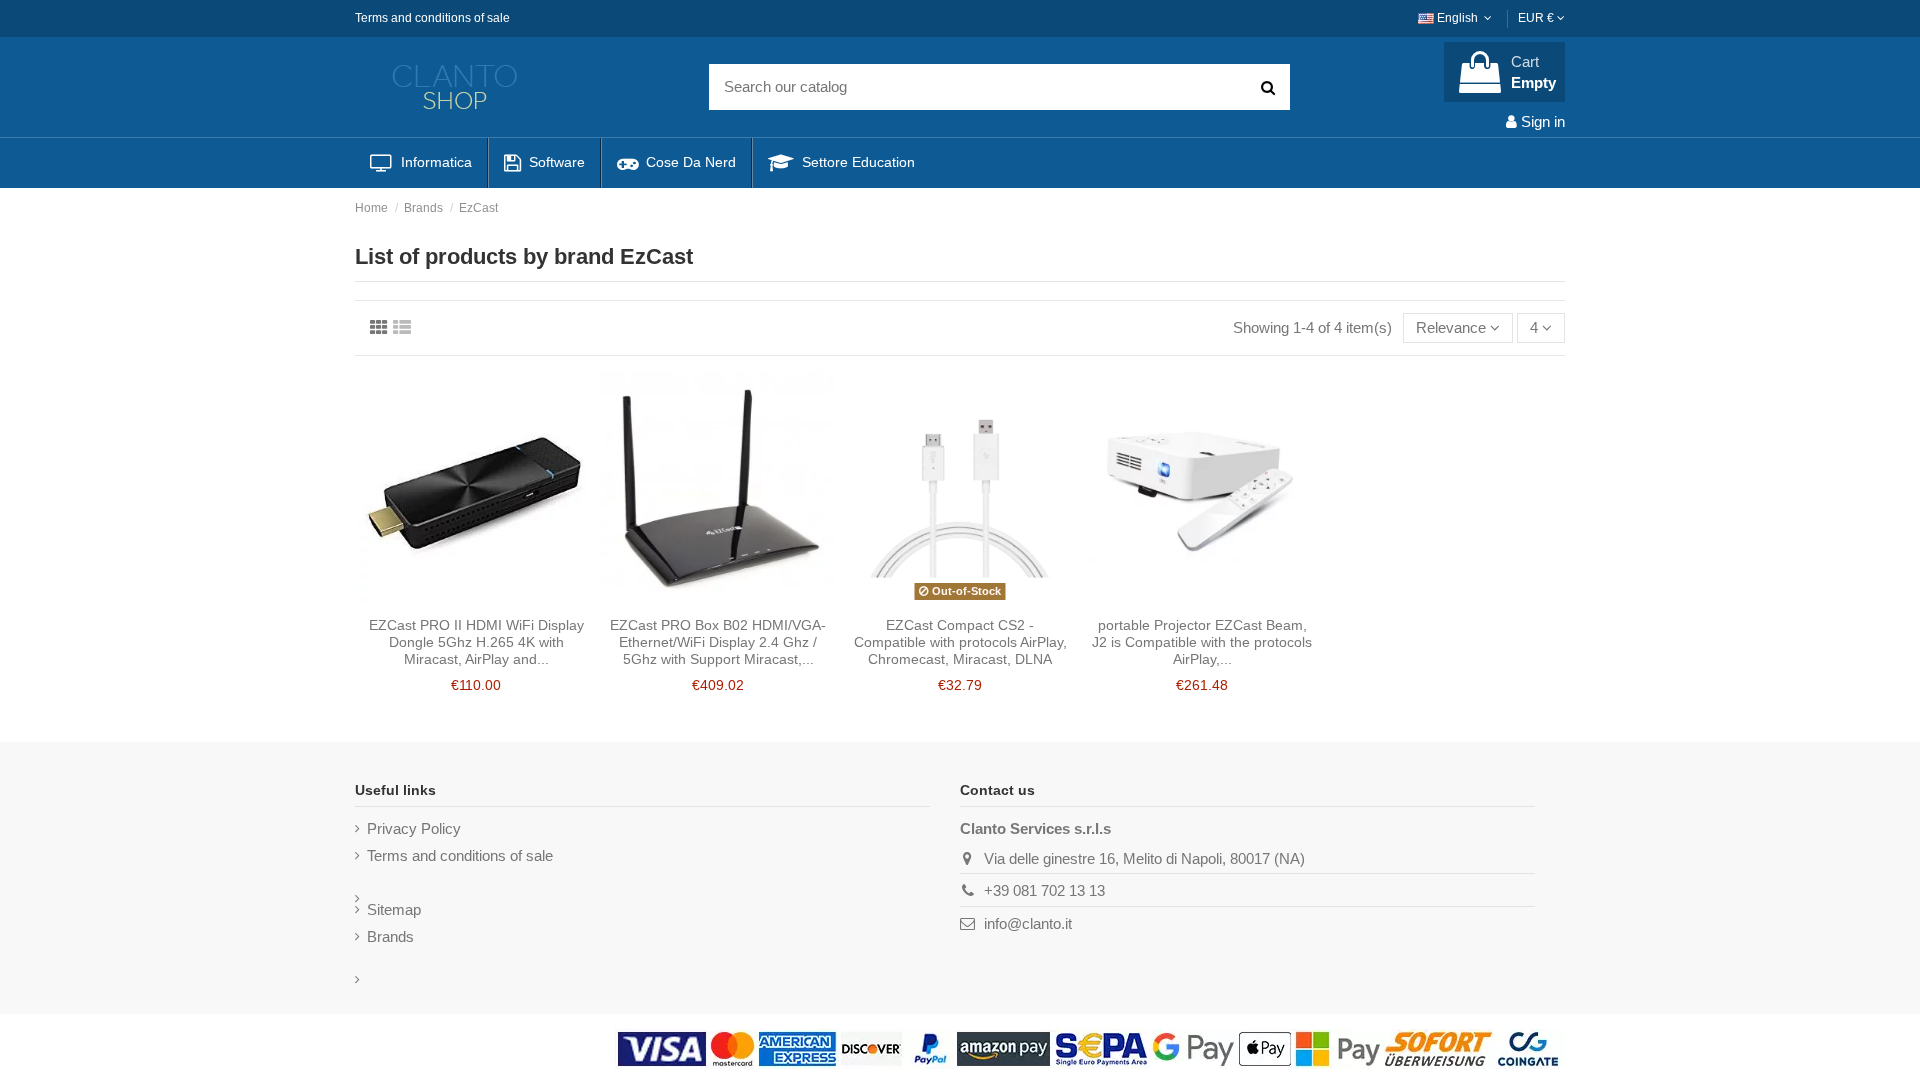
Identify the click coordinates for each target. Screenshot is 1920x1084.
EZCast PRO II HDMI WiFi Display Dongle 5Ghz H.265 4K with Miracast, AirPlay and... (476, 642)
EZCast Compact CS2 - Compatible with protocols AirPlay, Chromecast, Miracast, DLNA (960, 642)
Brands (390, 936)
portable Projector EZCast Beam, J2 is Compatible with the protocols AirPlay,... (1202, 642)
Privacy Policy (414, 828)
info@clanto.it (1028, 923)
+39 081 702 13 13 (1044, 890)
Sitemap (394, 909)
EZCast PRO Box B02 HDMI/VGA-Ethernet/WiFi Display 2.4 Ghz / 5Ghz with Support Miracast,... (718, 642)
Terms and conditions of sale (432, 18)
